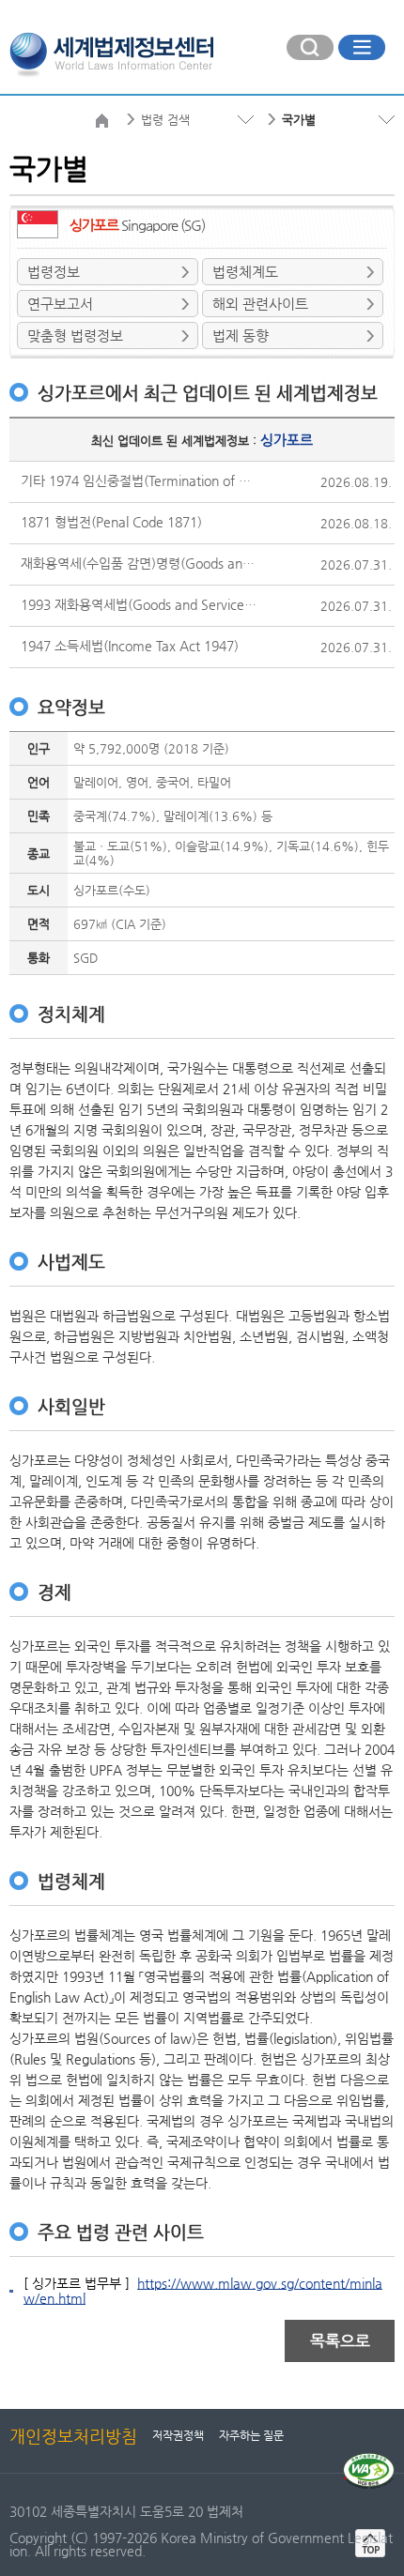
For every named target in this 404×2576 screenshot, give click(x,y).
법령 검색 (165, 120)
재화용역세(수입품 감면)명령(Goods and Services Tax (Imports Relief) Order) (140, 563)
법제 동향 (241, 335)
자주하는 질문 (251, 2435)
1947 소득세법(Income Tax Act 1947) (130, 646)
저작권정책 (178, 2435)
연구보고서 (60, 304)
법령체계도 (245, 272)
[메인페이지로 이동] (111, 53)
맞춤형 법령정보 (75, 335)
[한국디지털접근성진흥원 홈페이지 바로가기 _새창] (369, 2461)
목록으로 (340, 2340)
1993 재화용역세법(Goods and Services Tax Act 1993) (140, 604)
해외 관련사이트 (260, 304)
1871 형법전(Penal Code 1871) (111, 522)
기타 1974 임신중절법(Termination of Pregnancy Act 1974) (140, 480)
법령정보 (54, 272)
